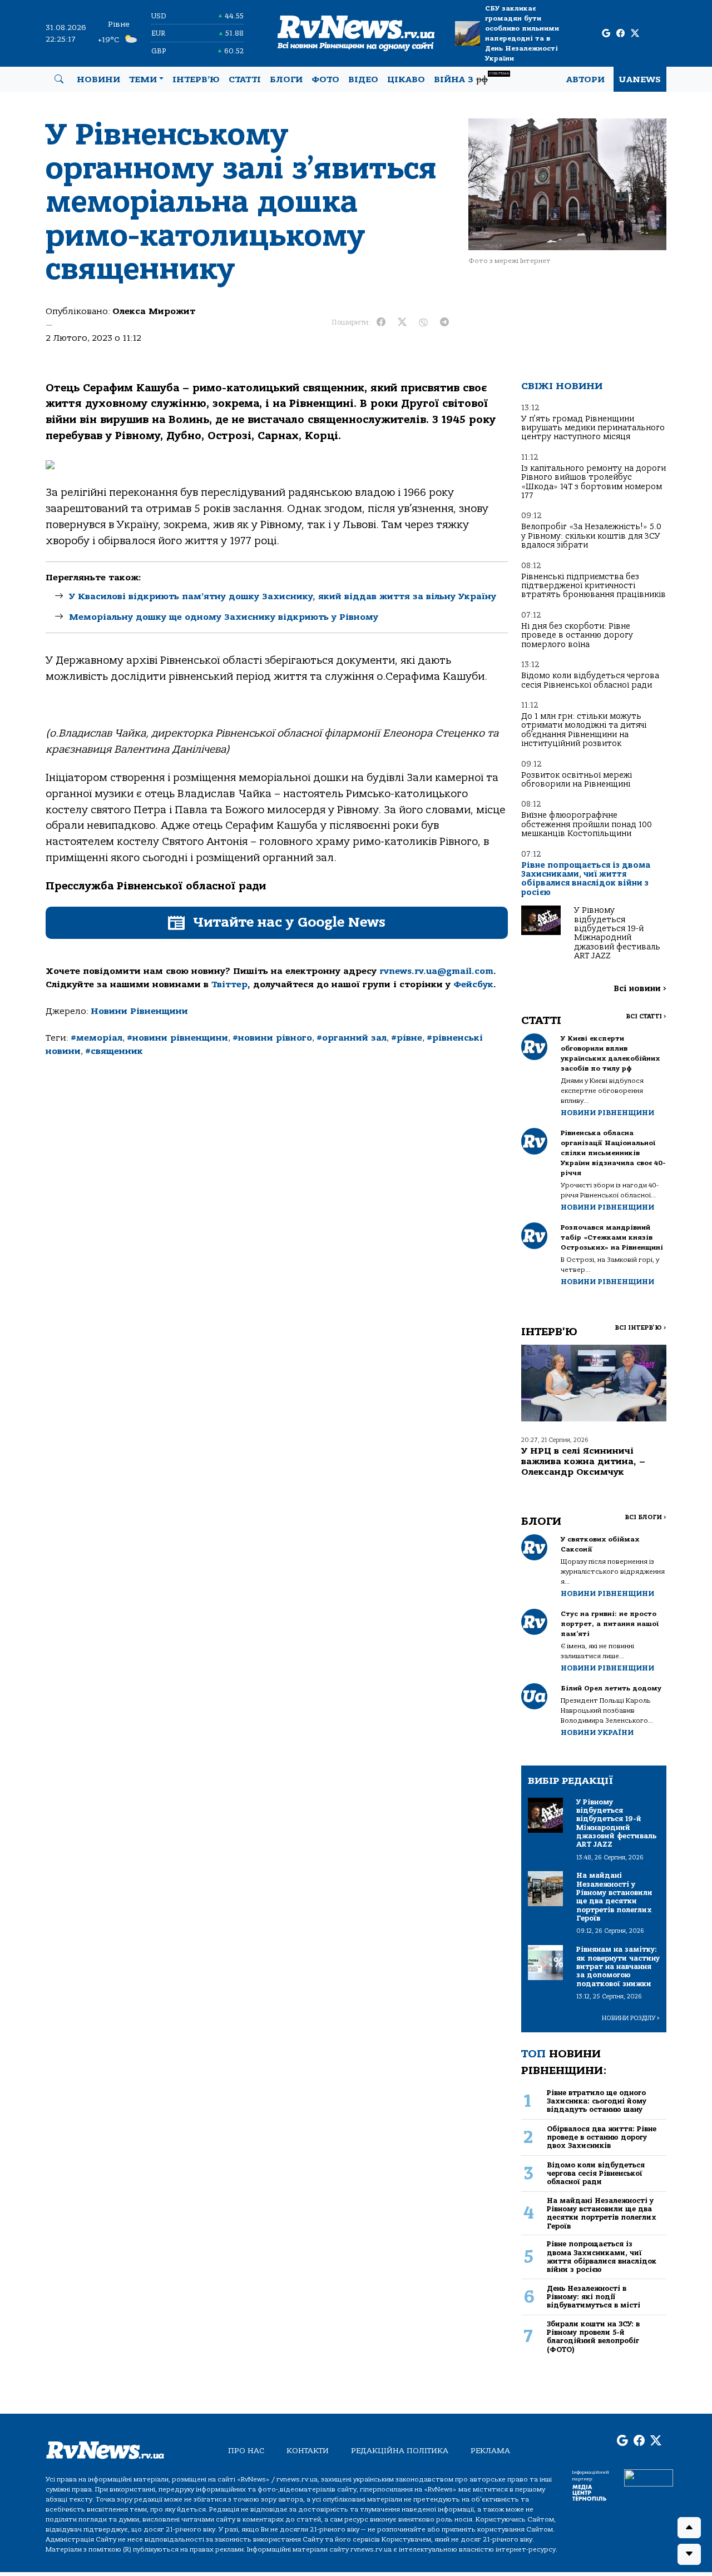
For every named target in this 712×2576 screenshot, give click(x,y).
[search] (59, 79)
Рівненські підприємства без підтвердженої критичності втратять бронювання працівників (594, 586)
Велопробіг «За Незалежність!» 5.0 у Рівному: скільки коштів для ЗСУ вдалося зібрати (591, 536)
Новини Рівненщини (139, 1011)
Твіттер (229, 984)
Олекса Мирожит (154, 311)
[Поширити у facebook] (381, 322)
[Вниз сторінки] (689, 2554)
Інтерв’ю (196, 79)
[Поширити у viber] (423, 322)
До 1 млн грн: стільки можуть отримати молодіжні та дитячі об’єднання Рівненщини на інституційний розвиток (584, 730)
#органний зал (352, 1038)
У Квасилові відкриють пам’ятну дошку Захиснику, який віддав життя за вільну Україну (283, 596)
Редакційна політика (400, 2451)
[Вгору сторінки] (689, 2528)
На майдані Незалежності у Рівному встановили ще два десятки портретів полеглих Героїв (602, 2213)
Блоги (286, 79)
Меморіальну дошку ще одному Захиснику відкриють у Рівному (224, 617)
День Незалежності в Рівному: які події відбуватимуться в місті (594, 2297)
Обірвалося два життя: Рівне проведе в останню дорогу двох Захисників (602, 2137)
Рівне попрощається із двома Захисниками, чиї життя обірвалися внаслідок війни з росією (586, 879)
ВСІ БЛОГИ (646, 1517)
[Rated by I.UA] (649, 2477)
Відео (363, 79)
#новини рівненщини (177, 1038)
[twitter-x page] (635, 34)
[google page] (606, 34)
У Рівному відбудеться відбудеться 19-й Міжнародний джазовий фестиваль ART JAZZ (617, 933)
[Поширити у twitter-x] (402, 322)
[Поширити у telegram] (444, 322)
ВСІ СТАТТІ (646, 1016)
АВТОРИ (585, 79)
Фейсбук (473, 984)
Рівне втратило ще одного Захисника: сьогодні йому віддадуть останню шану (597, 2101)
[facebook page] (620, 34)
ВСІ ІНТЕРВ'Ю (641, 1328)
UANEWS (640, 79)
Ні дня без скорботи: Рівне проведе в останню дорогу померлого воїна (577, 635)
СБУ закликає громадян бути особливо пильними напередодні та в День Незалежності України (522, 33)
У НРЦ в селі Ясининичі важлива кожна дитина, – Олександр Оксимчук (583, 1461)
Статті (245, 79)
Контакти (308, 2451)
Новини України (597, 1732)
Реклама (490, 2451)
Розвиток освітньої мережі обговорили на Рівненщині (577, 780)
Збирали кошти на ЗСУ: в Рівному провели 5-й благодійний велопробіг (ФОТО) (593, 2337)
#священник (114, 1051)
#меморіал (97, 1038)
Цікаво (406, 79)
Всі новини (640, 989)
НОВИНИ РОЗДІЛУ (631, 2018)
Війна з (471, 78)
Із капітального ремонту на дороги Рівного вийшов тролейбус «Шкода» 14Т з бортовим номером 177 (594, 482)
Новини (98, 79)
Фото (325, 79)
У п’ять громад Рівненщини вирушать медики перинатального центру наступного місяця (593, 428)
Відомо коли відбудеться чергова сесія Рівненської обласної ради (590, 680)
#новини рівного (272, 1038)
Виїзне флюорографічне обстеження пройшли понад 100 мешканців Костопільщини (587, 824)
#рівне (407, 1038)
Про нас (246, 2451)
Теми (143, 79)
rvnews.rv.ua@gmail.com (436, 971)
